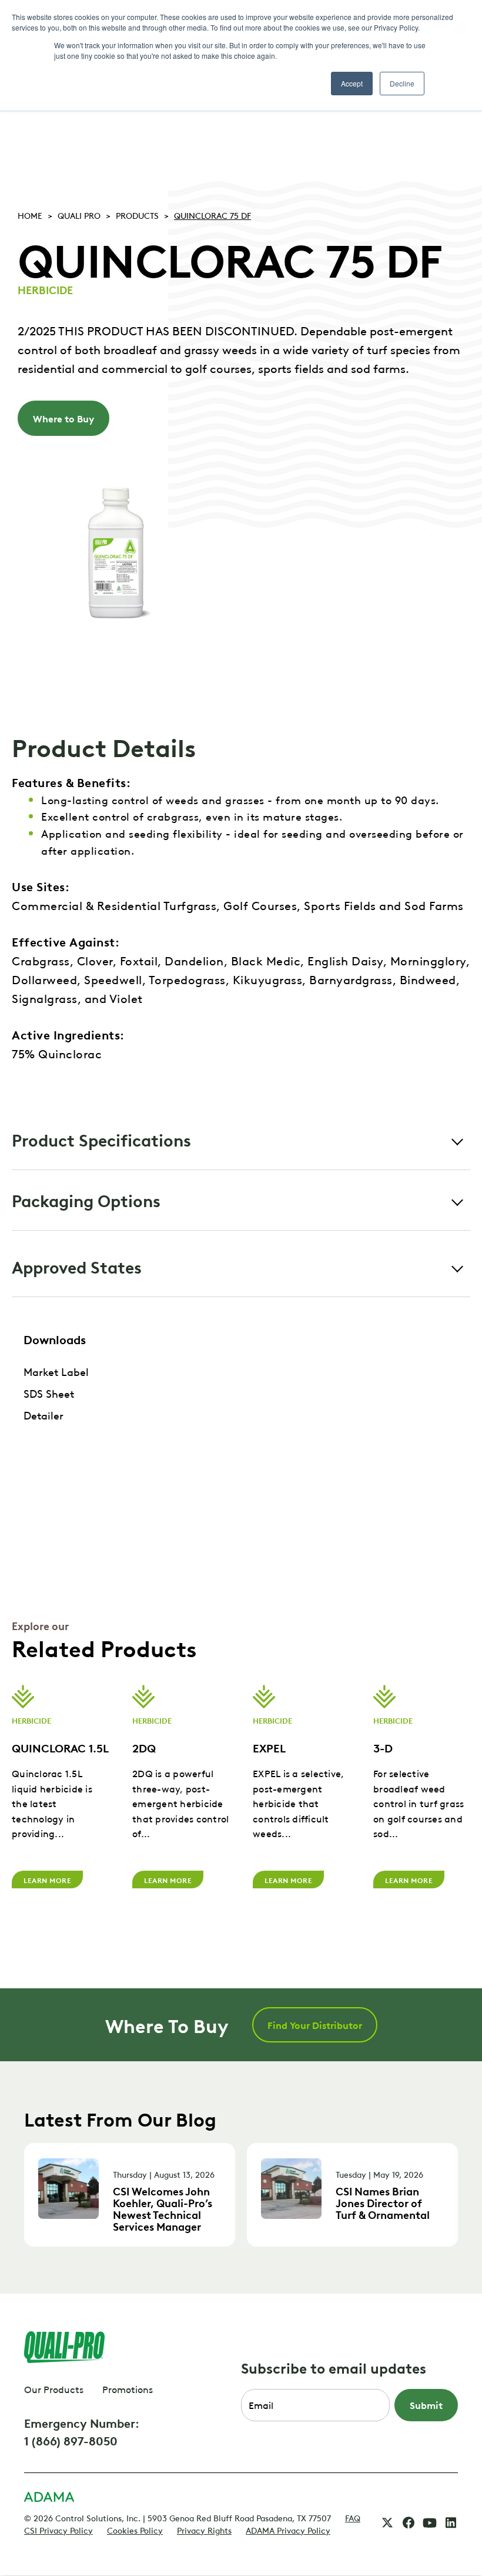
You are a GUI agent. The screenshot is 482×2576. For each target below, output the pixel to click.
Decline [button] (402, 83)
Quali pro (79, 215)
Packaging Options (86, 1200)
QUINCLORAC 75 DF (212, 215)
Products (137, 215)
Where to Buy (63, 418)
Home (30, 215)
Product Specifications (101, 1139)
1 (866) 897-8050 (71, 2440)
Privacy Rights (204, 2530)
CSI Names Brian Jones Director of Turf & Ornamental (383, 2202)
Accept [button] (352, 83)
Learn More (47, 1879)
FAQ (353, 2517)
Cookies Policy (135, 2530)
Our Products (54, 2389)
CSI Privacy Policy (58, 2530)
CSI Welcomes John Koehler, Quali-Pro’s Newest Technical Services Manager (163, 2208)
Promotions (128, 2389)
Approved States (77, 1266)
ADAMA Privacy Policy (288, 2530)
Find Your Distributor (315, 2025)
